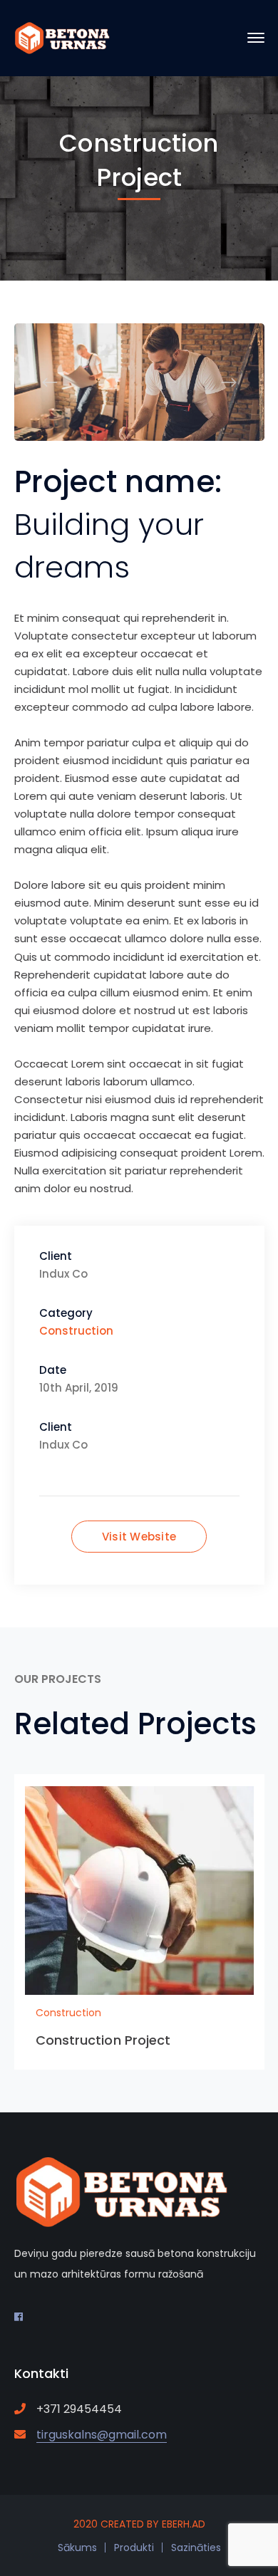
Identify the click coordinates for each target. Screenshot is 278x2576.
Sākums (77, 2548)
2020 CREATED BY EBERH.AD (139, 2524)
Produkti (134, 2548)
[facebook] (19, 2317)
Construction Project (103, 2040)
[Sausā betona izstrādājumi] (62, 37)
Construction (76, 1331)
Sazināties (196, 2548)
